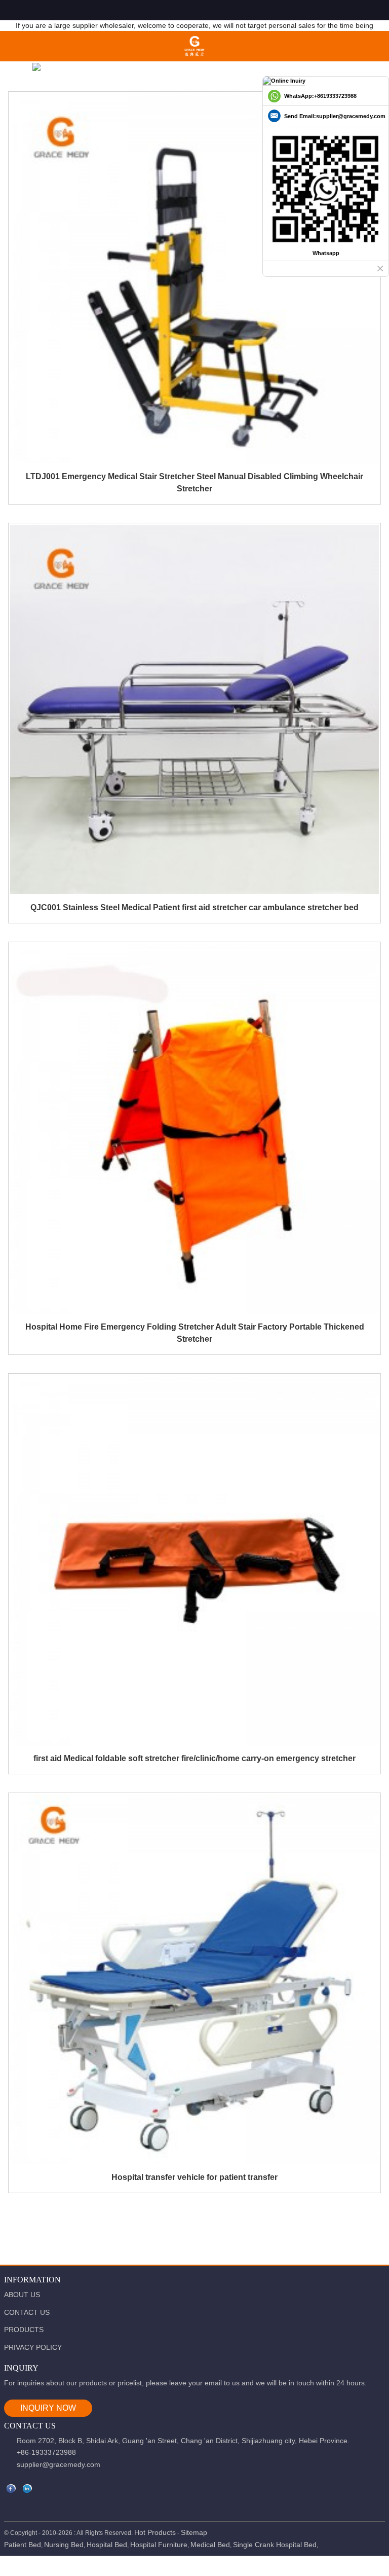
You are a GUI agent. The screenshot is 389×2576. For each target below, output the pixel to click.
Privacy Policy (33, 2347)
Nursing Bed (64, 2545)
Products (24, 2330)
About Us (22, 2295)
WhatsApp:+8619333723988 (320, 96)
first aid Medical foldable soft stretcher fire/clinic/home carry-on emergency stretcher (194, 1758)
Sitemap (194, 2532)
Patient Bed (23, 2545)
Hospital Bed (107, 2545)
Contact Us (27, 2312)
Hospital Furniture (159, 2545)
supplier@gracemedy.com (59, 2464)
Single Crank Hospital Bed (275, 2545)
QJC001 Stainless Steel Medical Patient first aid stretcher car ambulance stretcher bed (194, 907)
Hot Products (155, 2532)
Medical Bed (210, 2545)
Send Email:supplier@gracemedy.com (335, 116)
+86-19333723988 (46, 2452)
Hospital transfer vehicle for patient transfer (194, 2177)
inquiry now (48, 2408)
